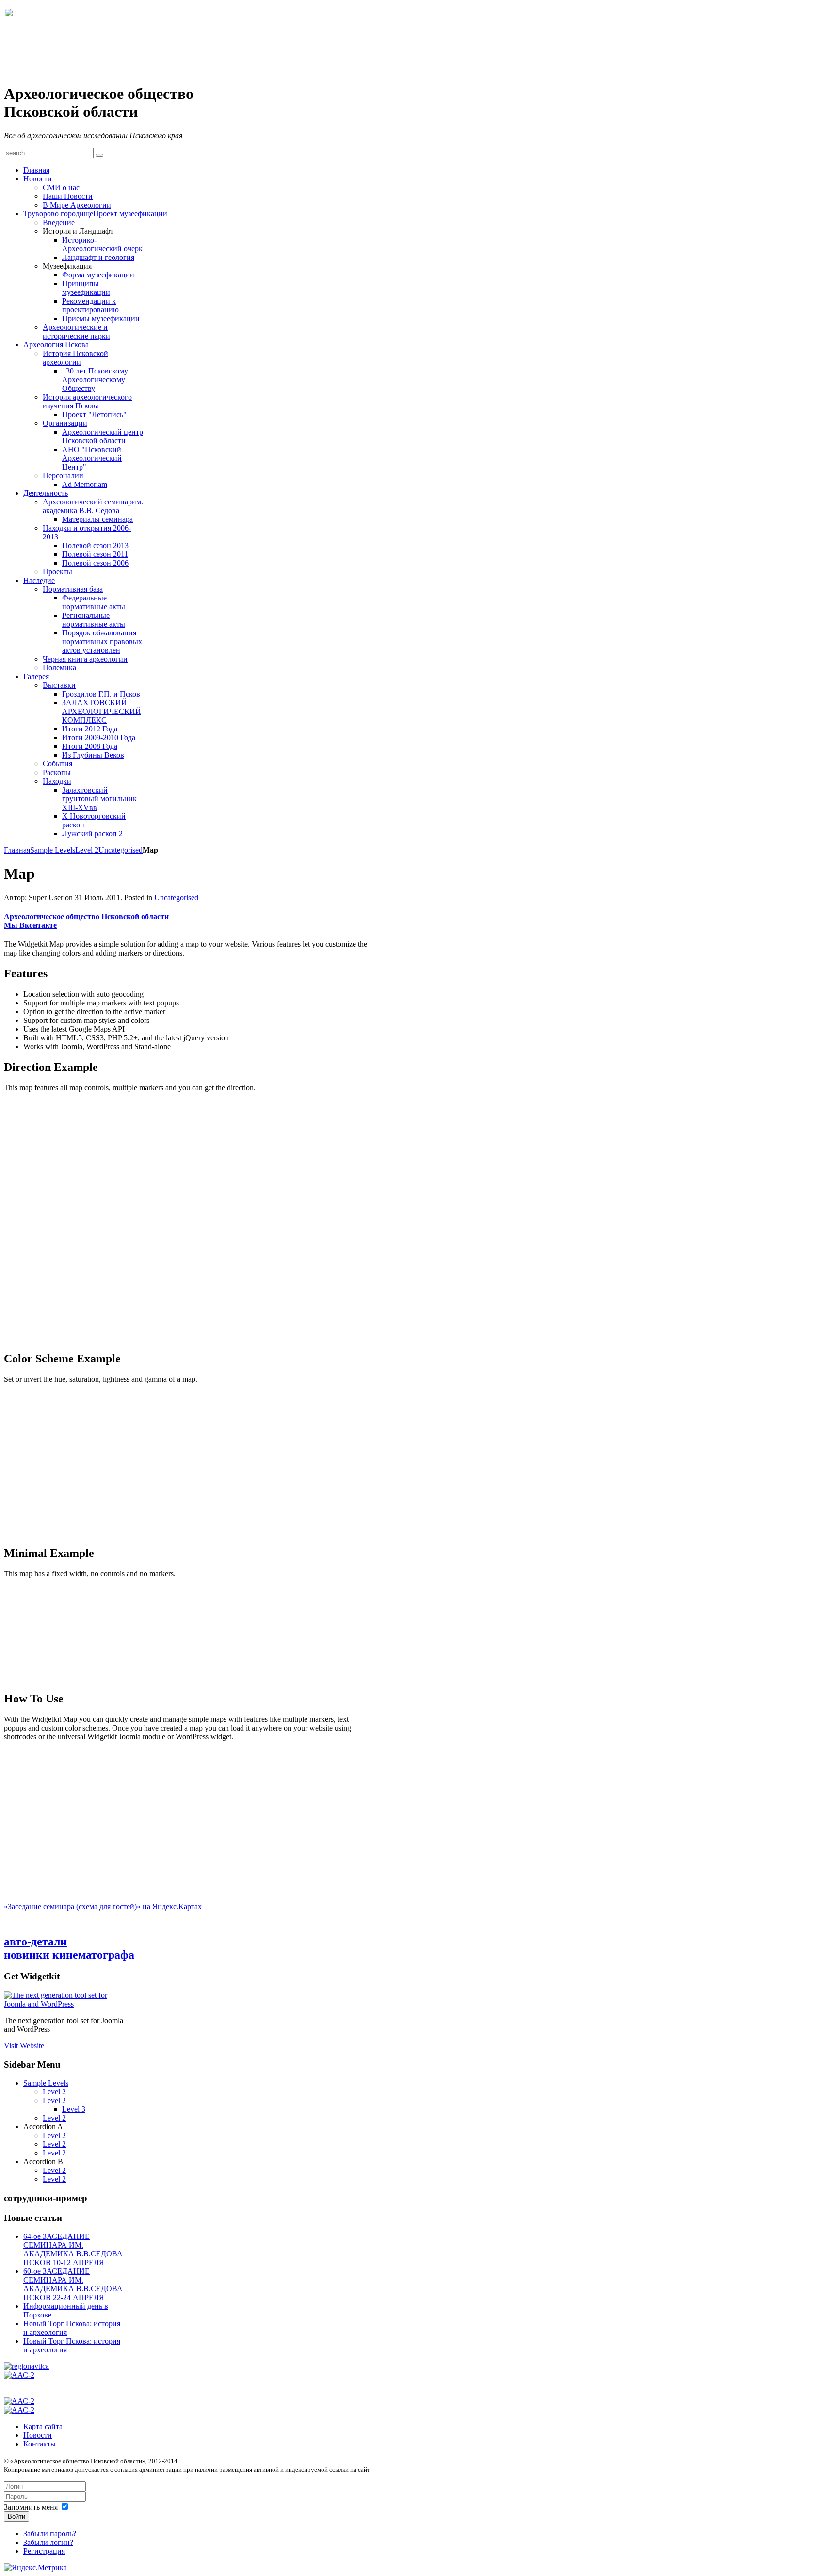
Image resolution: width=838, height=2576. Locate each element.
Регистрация (44, 2551)
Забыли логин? (48, 2542)
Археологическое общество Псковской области (86, 916)
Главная (17, 850)
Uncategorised (121, 850)
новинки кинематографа (69, 1955)
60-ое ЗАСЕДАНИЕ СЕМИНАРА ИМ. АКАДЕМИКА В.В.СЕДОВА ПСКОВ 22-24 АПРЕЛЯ (73, 2284)
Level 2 (87, 850)
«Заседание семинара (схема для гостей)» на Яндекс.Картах (103, 1906)
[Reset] (99, 155)
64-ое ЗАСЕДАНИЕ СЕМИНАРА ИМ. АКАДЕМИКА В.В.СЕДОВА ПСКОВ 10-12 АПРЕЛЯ (73, 2249)
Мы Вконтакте (30, 925)
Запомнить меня (31, 2507)
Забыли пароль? (50, 2534)
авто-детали (35, 1942)
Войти (16, 2517)
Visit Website (24, 2046)
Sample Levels (53, 850)
